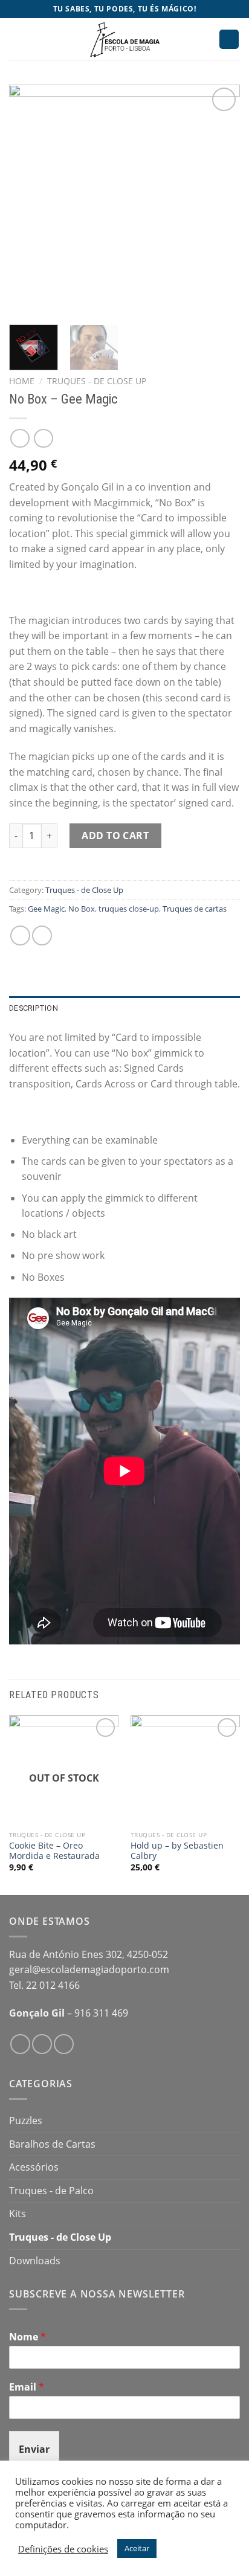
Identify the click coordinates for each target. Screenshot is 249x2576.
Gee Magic (46, 909)
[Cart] (229, 40)
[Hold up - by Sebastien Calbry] (185, 1770)
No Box (82, 909)
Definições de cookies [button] (63, 2549)
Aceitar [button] (137, 2548)
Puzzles (26, 2120)
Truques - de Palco (51, 2191)
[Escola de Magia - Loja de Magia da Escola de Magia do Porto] (124, 39)
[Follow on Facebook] (20, 2044)
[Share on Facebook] (20, 935)
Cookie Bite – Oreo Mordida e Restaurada (54, 1851)
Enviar (34, 2449)
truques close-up (129, 909)
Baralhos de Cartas (52, 2144)
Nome (27, 2337)
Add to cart (115, 836)
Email (27, 2387)
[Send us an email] (64, 2044)
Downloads (35, 2261)
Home (22, 381)
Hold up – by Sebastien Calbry (177, 1851)
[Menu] (16, 39)
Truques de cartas (195, 909)
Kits (18, 2214)
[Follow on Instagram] (42, 2044)
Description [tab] (34, 1008)
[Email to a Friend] (42, 935)
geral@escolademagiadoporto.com (89, 1969)
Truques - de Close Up (97, 381)
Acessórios (34, 2167)
